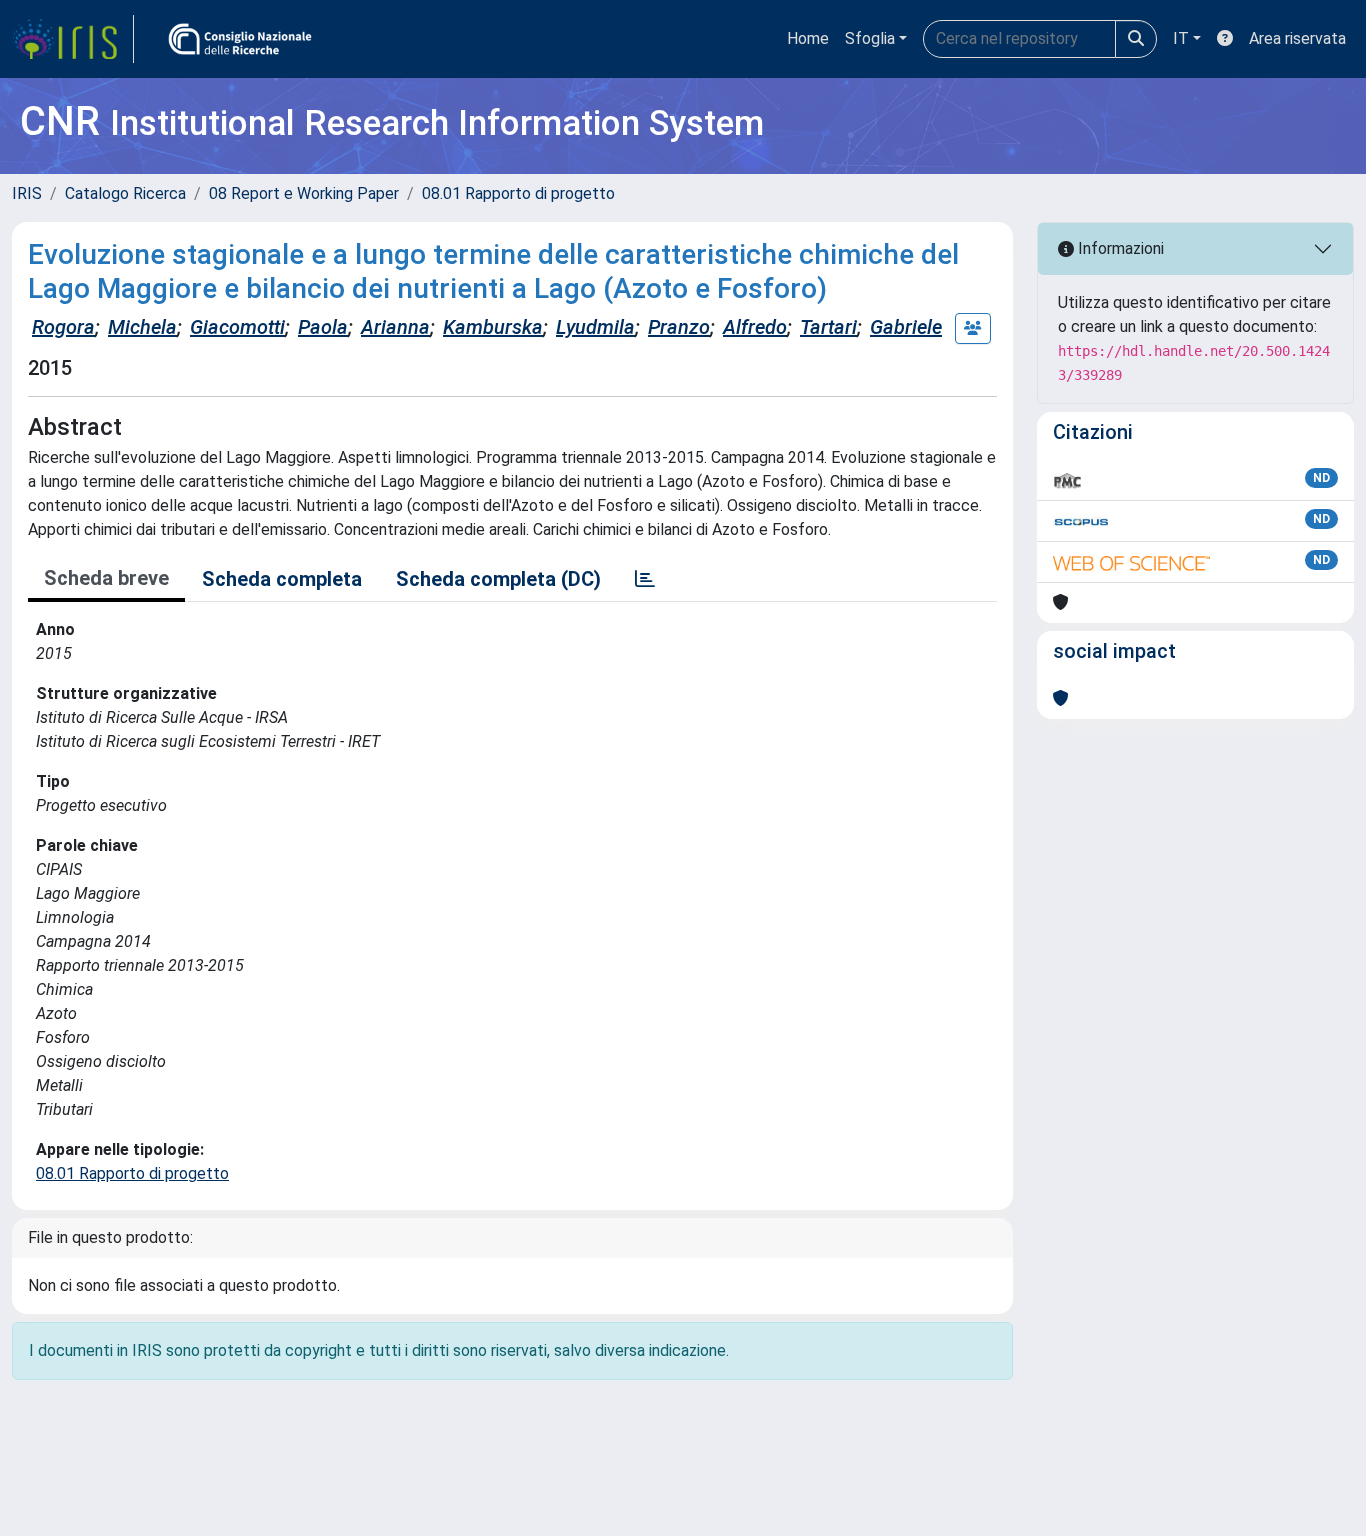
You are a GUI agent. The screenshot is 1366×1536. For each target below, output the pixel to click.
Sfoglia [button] (870, 38)
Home (808, 38)
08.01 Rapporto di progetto (518, 193)
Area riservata (1297, 38)
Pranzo (679, 327)
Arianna (395, 327)
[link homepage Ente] (240, 39)
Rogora (63, 327)
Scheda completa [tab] (282, 579)
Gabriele (906, 327)
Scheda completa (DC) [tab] (498, 579)
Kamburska (493, 327)
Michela (142, 327)
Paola (323, 327)
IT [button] (1181, 38)
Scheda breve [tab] (106, 578)
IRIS (27, 193)
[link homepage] (73, 39)
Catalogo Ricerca (125, 193)
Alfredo (755, 327)
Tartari (828, 327)
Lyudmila (595, 327)
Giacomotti (237, 327)
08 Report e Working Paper (304, 193)
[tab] (645, 579)
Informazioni (1119, 248)
